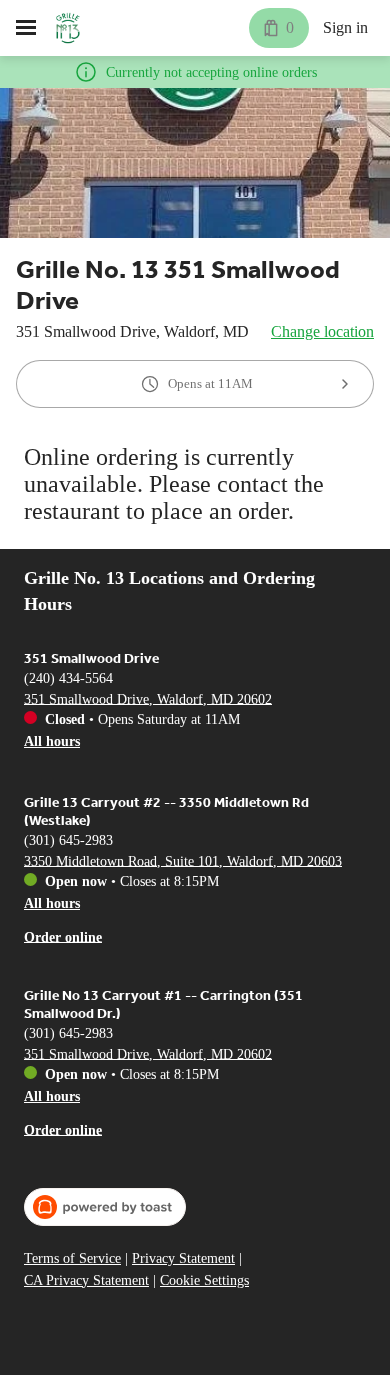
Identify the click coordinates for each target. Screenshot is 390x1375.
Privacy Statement (183, 1258)
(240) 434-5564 (68, 677)
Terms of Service (72, 1258)
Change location (322, 331)
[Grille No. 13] (68, 28)
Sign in (345, 27)
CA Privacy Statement (86, 1280)
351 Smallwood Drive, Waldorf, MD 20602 (148, 698)
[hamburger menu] (26, 28)
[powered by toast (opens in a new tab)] (105, 1207)
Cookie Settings (204, 1280)
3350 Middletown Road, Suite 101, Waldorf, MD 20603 (183, 860)
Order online (63, 936)
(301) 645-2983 (68, 839)
